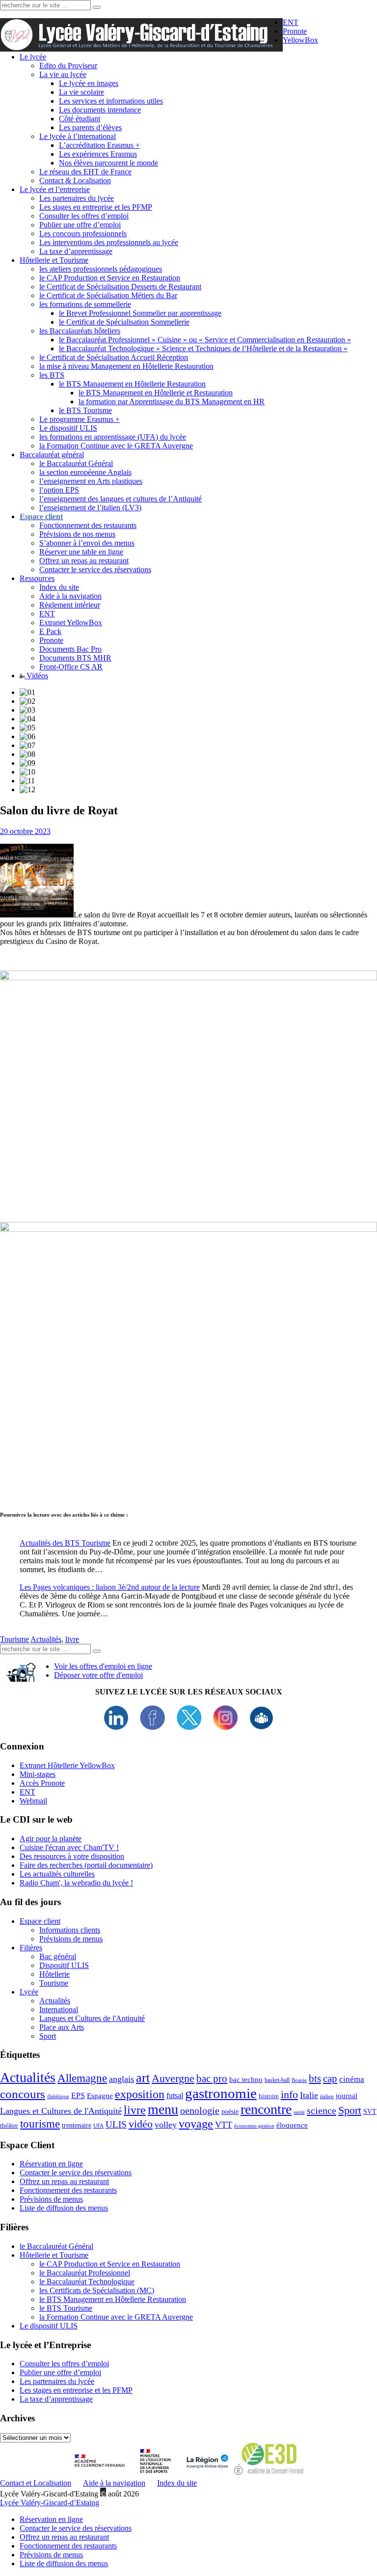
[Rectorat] (102, 2474)
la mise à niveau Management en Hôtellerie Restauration (126, 366)
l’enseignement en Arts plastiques (91, 481)
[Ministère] (156, 2474)
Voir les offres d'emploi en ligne (103, 1666)
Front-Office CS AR (71, 667)
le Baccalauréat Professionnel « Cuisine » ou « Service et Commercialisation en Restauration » (205, 340)
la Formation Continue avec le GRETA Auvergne (116, 446)
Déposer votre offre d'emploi (98, 1675)
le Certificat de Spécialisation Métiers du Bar (108, 295)
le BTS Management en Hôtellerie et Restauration (156, 393)
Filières (31, 1948)
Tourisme (14, 1639)
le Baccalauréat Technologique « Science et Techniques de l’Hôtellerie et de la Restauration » (203, 348)
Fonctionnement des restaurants (88, 525)
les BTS (52, 375)
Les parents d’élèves (90, 127)
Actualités (46, 1639)
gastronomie (221, 2093)
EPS (78, 2095)
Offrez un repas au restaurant (84, 561)
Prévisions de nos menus (77, 534)
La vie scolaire (81, 92)
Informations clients (70, 1930)
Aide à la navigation (70, 596)
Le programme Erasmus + (80, 419)
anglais (121, 2079)
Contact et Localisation (36, 2483)
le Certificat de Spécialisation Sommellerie (124, 322)
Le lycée (33, 57)
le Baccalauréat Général (76, 463)
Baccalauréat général (52, 455)
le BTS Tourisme (85, 410)
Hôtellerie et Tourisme (54, 260)
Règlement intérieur (70, 605)
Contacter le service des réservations (95, 569)
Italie (309, 2095)
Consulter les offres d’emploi (84, 216)
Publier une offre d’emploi (80, 225)
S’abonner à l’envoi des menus (87, 543)
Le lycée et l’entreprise (55, 189)
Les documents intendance (100, 110)
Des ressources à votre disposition (72, 1856)
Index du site (59, 587)
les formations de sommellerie (85, 304)
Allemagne (82, 2078)
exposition (140, 2094)
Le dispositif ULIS (68, 428)
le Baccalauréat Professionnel (85, 2273)
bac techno (246, 2079)
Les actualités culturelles (57, 1874)
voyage (196, 2124)
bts (315, 2078)
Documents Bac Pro (70, 649)
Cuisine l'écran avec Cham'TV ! (69, 1847)
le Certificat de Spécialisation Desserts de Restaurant (120, 287)
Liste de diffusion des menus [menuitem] (64, 2563)
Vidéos (36, 676)
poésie (230, 2112)
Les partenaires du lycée (77, 198)
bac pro (212, 2078)
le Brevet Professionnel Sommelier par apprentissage (140, 313)
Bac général (58, 1956)
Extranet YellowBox (71, 623)
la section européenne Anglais (85, 472)
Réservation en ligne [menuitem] (51, 2519)
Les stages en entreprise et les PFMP (96, 207)
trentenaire (77, 2125)
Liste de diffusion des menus (64, 2208)
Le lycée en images (89, 83)
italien (327, 2096)
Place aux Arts (62, 2027)
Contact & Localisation (75, 180)
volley (166, 2125)
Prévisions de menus (71, 1939)
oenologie (200, 2111)
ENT (291, 22)
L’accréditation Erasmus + (99, 145)
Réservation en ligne (51, 2164)
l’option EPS (59, 490)
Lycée (29, 1992)
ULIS (116, 2124)
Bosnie (299, 2080)
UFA (98, 2126)
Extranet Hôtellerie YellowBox (67, 1765)
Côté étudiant (80, 119)
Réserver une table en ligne (81, 552)
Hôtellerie (54, 1974)
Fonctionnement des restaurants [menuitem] (68, 2546)
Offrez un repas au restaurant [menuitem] (64, 2537)
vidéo (141, 2124)
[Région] (206, 2474)
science (322, 2110)
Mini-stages (38, 1774)
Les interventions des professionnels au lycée (109, 242)
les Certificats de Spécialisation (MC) (97, 2290)
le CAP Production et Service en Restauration (110, 278)
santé (299, 2112)
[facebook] (152, 1727)
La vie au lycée (63, 74)
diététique (58, 2096)
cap (330, 2078)
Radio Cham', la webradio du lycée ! (76, 1883)
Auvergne (173, 2078)
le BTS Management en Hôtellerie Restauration (132, 384)
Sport (48, 2036)
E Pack (50, 631)
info (289, 2095)
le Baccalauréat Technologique (87, 2282)
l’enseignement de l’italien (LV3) (90, 508)
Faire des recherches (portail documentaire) (86, 1865)
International (59, 2009)
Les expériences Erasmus (98, 154)
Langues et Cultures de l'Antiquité (92, 2018)
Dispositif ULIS (64, 1965)
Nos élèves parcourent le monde (108, 163)
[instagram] (225, 1727)
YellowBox (300, 40)
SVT (370, 2112)
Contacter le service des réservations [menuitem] (76, 2528)
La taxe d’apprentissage (76, 251)
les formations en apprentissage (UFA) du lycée (113, 437)
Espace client (40, 1921)
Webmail (33, 1801)
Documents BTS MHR (75, 658)
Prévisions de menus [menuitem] (51, 2555)
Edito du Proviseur (68, 66)
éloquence (292, 2125)
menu (163, 2109)
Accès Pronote (42, 1783)
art (143, 2078)
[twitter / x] (189, 1727)
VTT (224, 2125)
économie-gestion (254, 2126)
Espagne (100, 2096)
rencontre (266, 2109)
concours (23, 2094)
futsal (175, 2095)
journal (347, 2096)
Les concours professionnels (83, 234)
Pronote (295, 31)
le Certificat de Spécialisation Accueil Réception (114, 357)
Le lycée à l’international (78, 136)
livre (72, 1639)
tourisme (40, 2124)
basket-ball (277, 2080)
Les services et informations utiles (111, 101)
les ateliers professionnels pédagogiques (101, 269)
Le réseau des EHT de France (85, 172)
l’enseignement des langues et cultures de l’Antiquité (121, 499)
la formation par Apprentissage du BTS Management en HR (172, 402)
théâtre (9, 2125)
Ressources (37, 578)
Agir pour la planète (51, 1839)
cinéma (352, 2079)
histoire (269, 2096)
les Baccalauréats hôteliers (80, 331)
